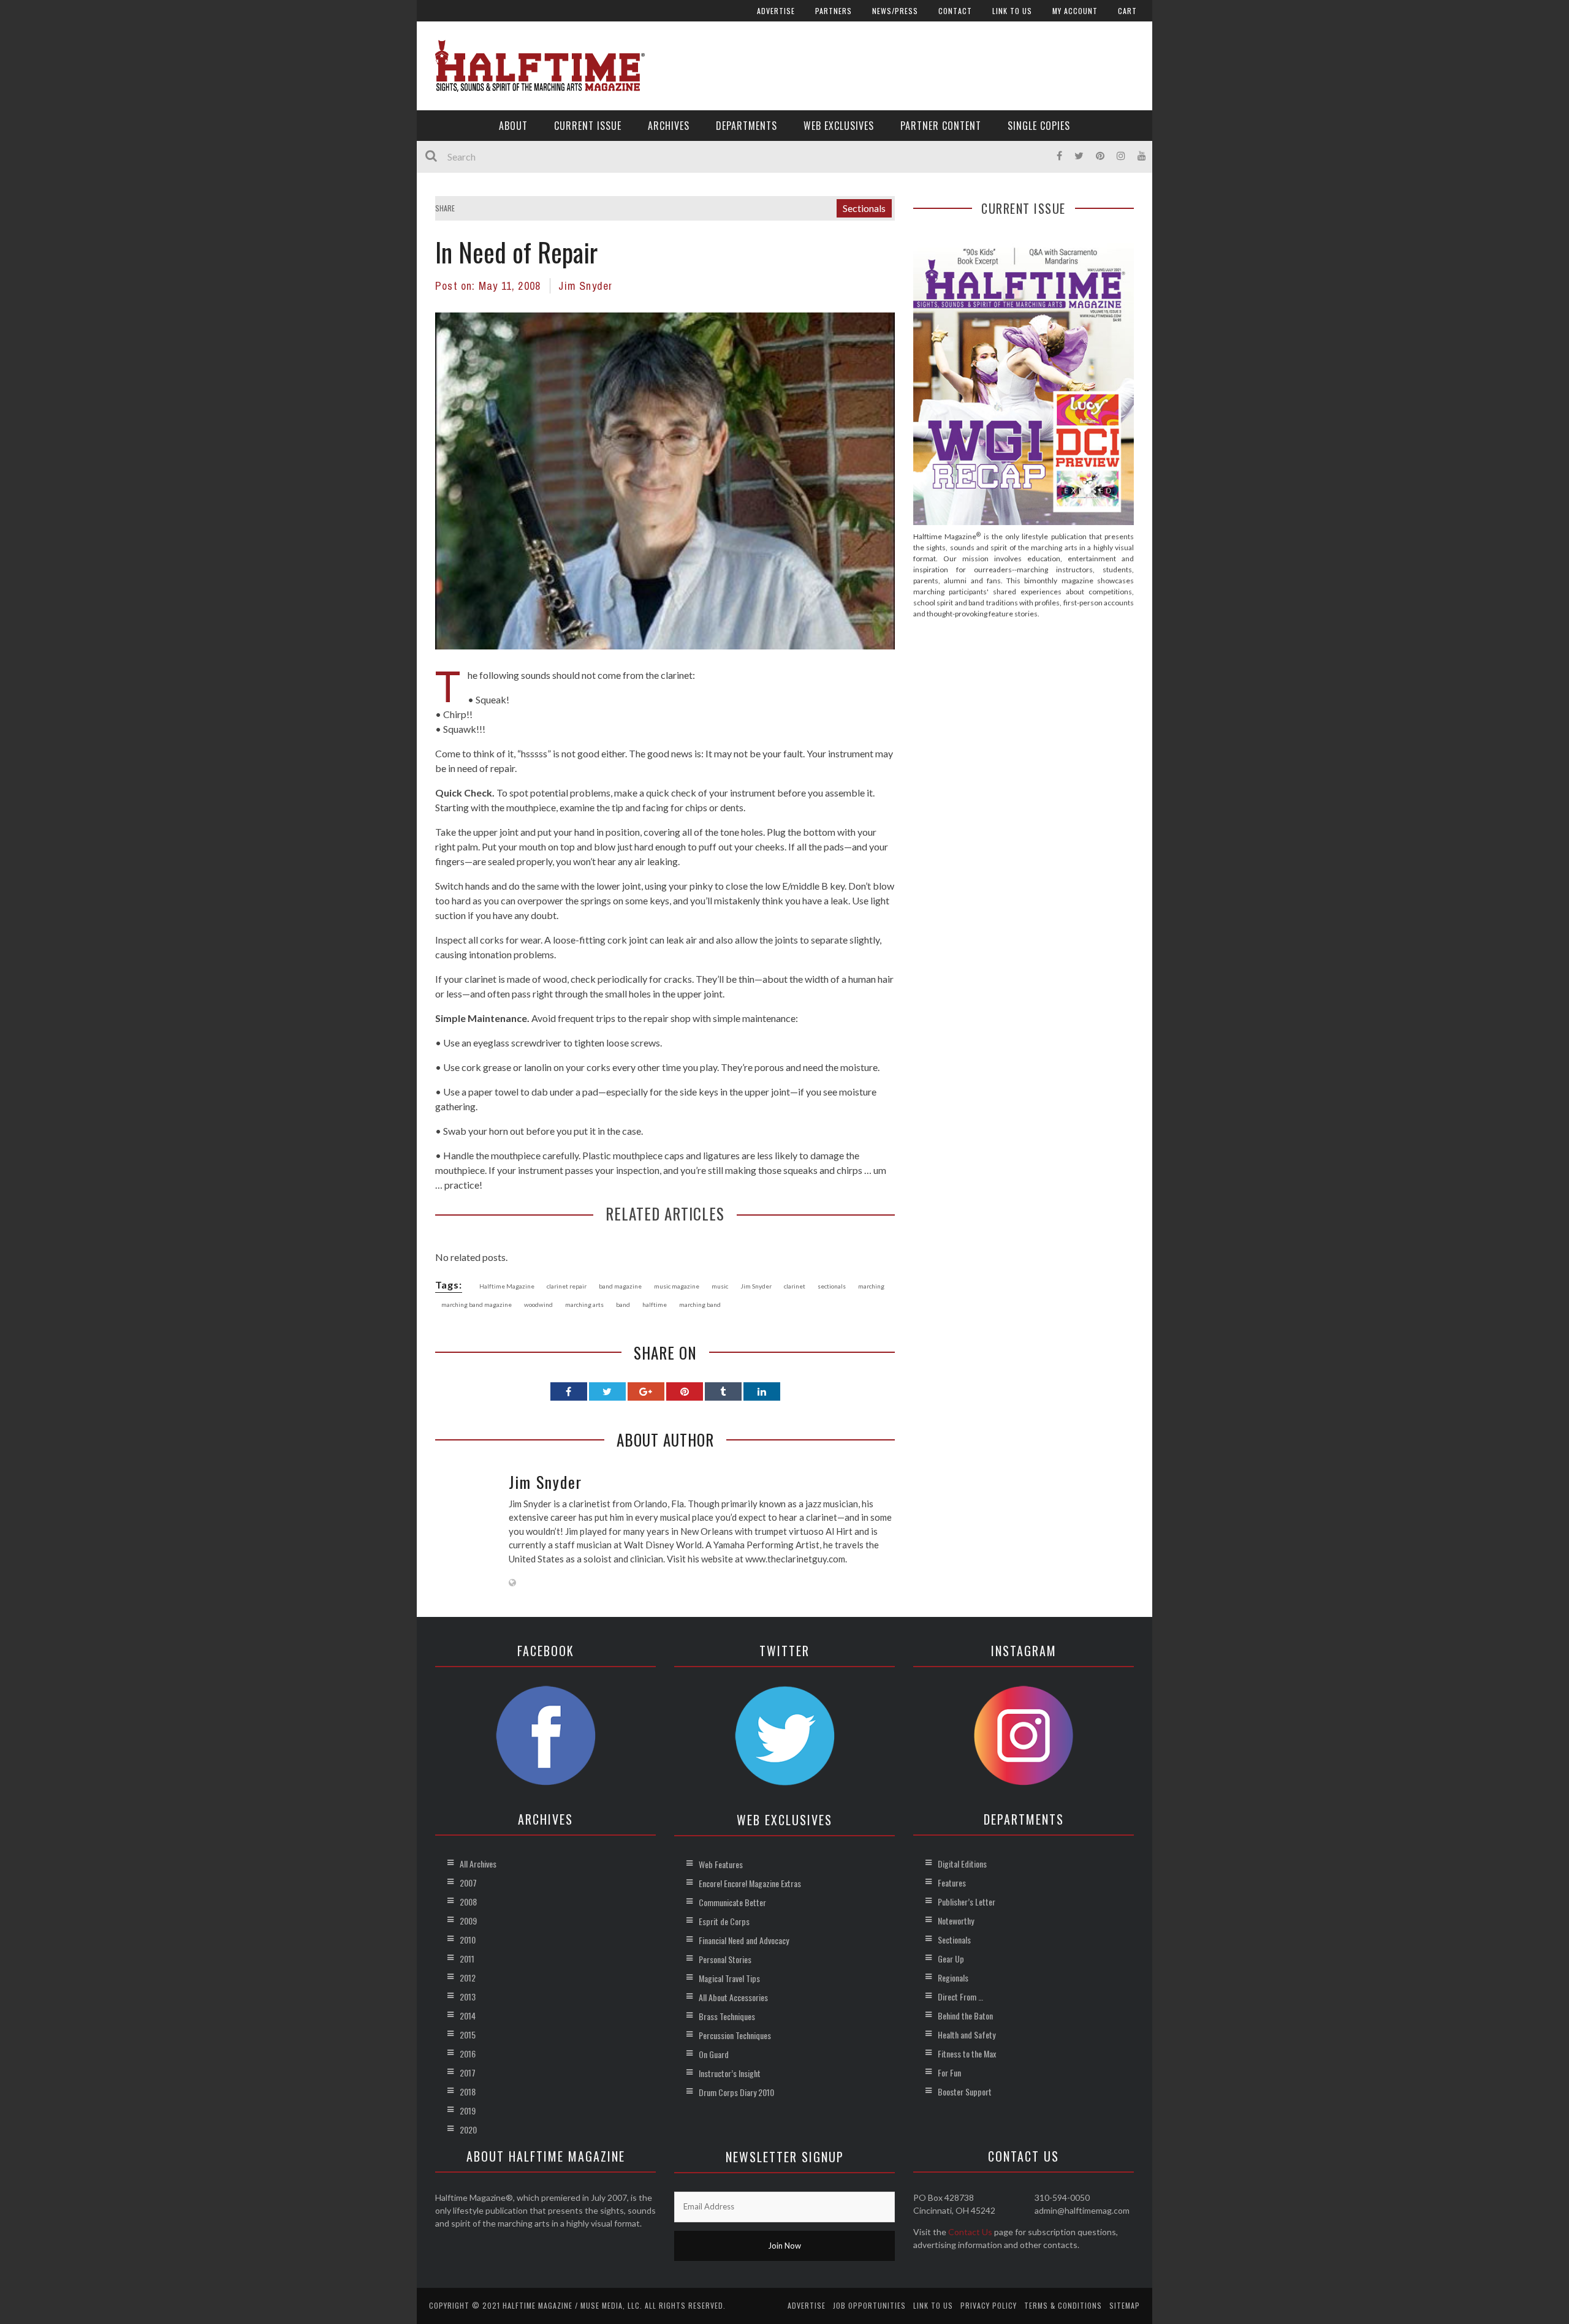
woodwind (538, 1304)
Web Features (721, 1864)
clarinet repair (567, 1286)
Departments (747, 126)
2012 (468, 1978)
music (720, 1286)
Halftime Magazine (507, 1286)
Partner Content (941, 126)
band (623, 1304)
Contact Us (970, 2232)
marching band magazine (477, 1304)
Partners (834, 11)
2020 (468, 2129)
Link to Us (1012, 11)
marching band (700, 1304)
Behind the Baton (965, 2016)
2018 (468, 2091)
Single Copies (1039, 126)
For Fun (949, 2072)
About (513, 126)
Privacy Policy (989, 2305)
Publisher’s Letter (967, 1902)
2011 (467, 1959)
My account (1075, 11)
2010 (468, 1940)
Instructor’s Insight (730, 2073)
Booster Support (965, 2091)
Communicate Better (732, 1902)
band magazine (620, 1286)
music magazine (677, 1286)
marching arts (584, 1304)
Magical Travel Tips (729, 1978)
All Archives (478, 1864)
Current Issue (588, 126)
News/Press (895, 11)
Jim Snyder (585, 286)
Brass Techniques (727, 2016)
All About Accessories (733, 1997)
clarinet (795, 1286)
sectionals (832, 1286)
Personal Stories (725, 1959)
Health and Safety (967, 2034)
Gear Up (951, 1959)
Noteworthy (956, 1921)
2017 (468, 2072)
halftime (655, 1304)
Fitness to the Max (967, 2053)
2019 (468, 2110)
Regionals (953, 1978)
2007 (468, 1883)
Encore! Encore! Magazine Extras (750, 1883)
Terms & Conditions (1063, 2305)
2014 (468, 2016)
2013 (468, 1997)
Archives (669, 126)
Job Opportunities (869, 2305)
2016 (468, 2053)
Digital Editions (962, 1864)
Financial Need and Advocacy (744, 1940)
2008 (468, 1902)
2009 (468, 1921)
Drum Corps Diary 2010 (736, 2092)
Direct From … (960, 1997)
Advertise (776, 11)
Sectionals (864, 208)
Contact (955, 11)
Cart (1127, 11)
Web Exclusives (839, 126)
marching (871, 1286)
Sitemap (1125, 2305)
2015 (468, 2034)
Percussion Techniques (735, 2035)
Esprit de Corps (724, 1921)
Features (952, 1883)
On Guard (714, 2054)
